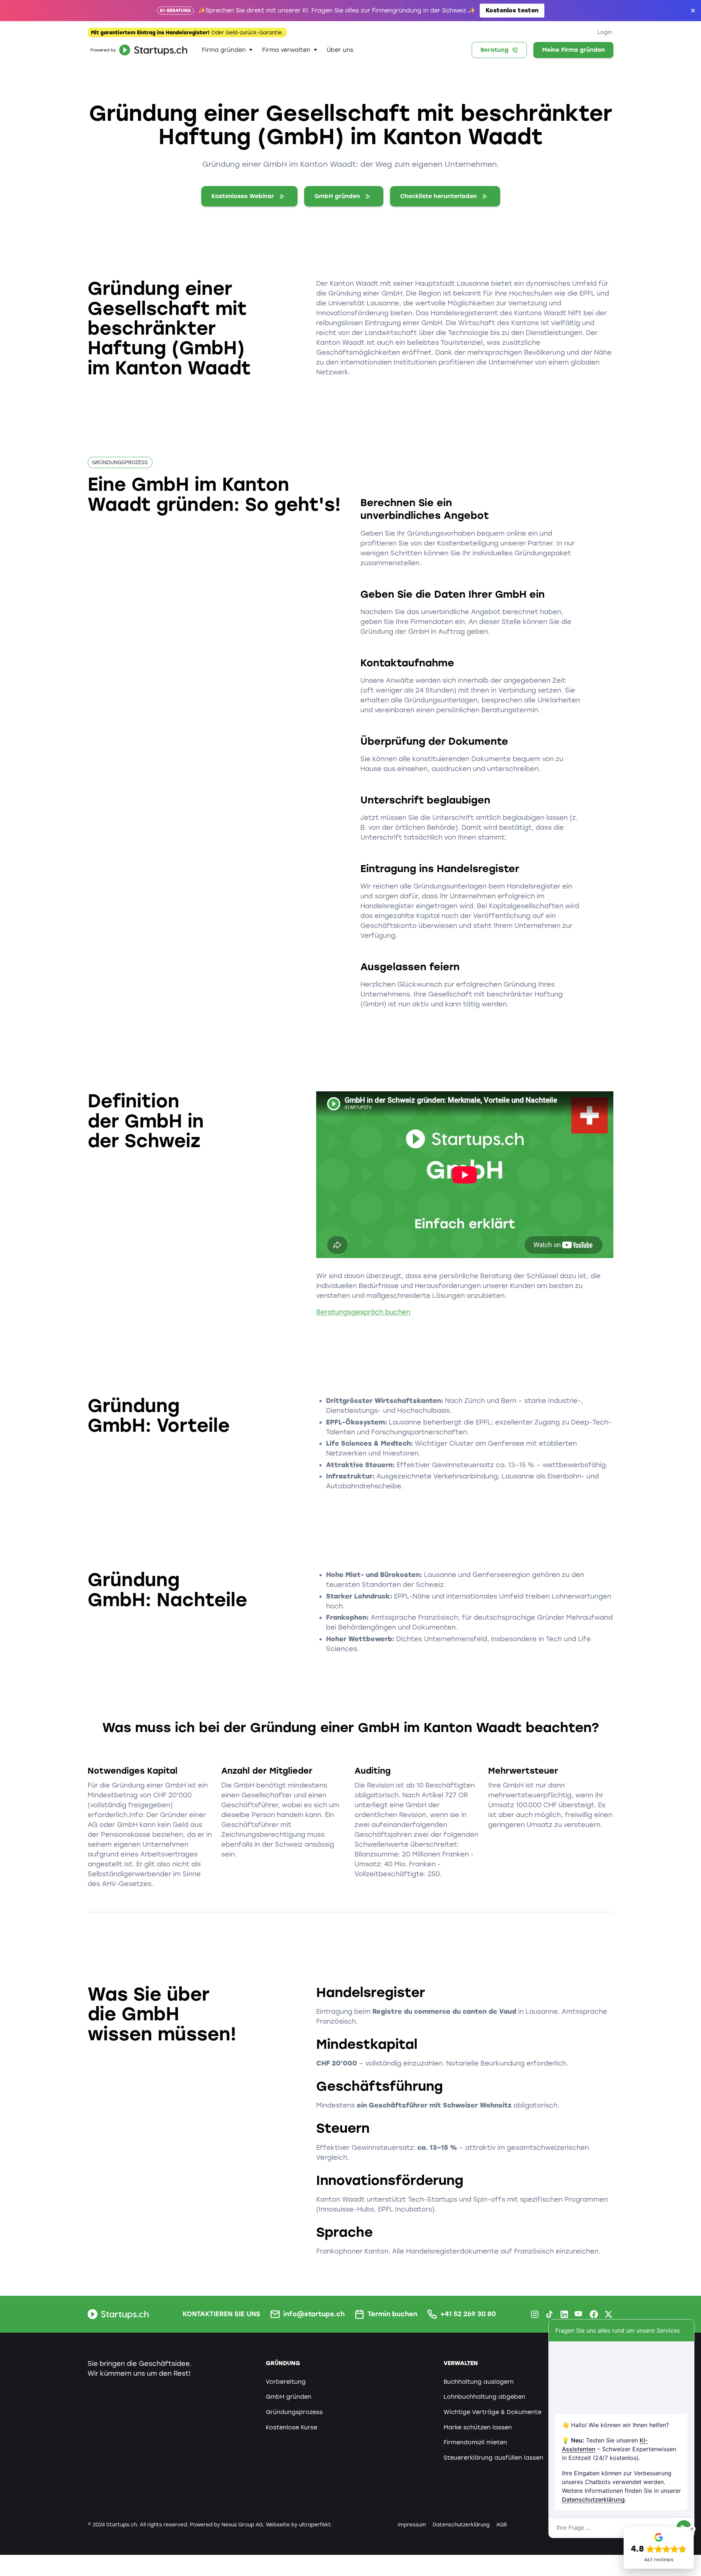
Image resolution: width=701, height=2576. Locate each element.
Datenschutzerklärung (593, 2499)
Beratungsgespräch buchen (363, 1312)
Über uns (340, 50)
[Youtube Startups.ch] (579, 2314)
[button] (227, 50)
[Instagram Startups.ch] (535, 2314)
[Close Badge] (692, 2529)
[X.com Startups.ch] (608, 2314)
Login (605, 32)
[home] (137, 50)
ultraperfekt (315, 2525)
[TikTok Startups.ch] (549, 2314)
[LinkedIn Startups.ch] (564, 2314)
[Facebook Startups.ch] (594, 2314)
